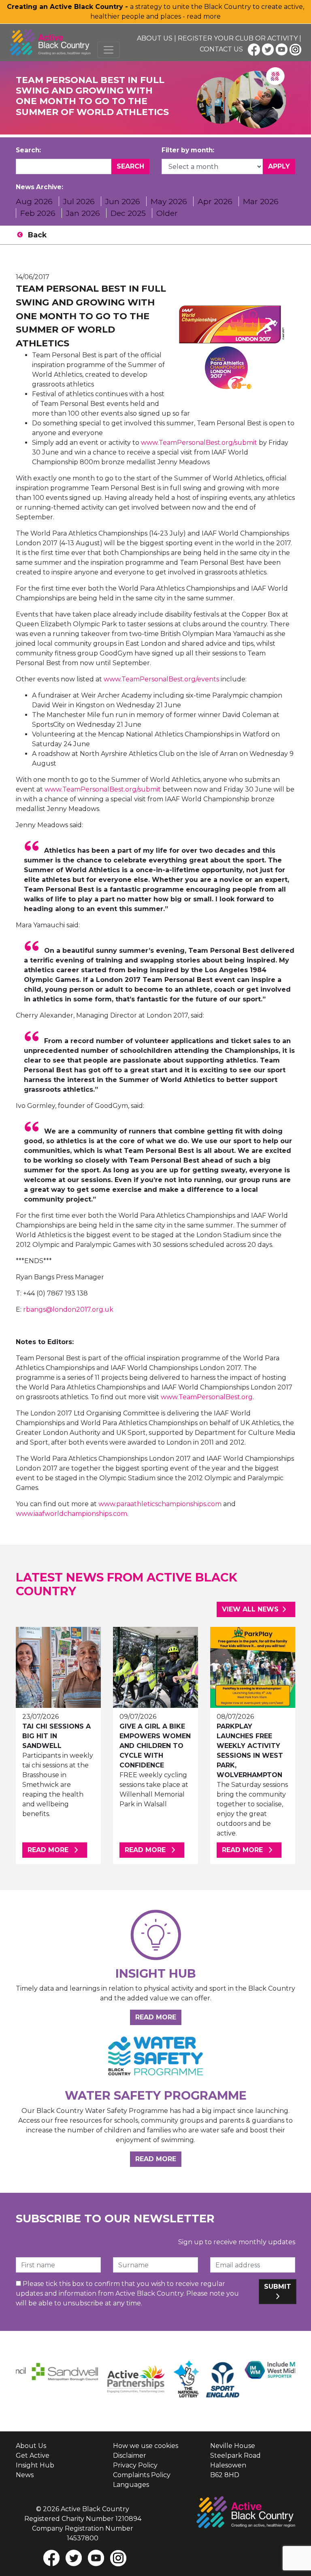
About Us (155, 38)
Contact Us (221, 49)
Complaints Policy (142, 2475)
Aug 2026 (34, 201)
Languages (131, 2485)
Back (37, 235)
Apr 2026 (215, 201)
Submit (278, 2287)
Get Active (33, 2455)
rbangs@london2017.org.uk (68, 1309)
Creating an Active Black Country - (68, 7)
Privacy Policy (135, 2465)
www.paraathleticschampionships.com (160, 1504)
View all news (250, 1609)
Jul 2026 (79, 201)
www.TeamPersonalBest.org (207, 1397)
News (25, 2475)
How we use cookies (146, 2446)
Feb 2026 (38, 213)
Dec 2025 (128, 213)
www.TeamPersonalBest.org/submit (199, 443)
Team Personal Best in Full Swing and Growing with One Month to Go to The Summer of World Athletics (91, 316)
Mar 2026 (261, 201)
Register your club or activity (238, 38)
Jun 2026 (123, 201)
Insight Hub (35, 2465)
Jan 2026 (83, 213)
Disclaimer (130, 2455)
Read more (57, 1850)
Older (167, 213)
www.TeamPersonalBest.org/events (161, 679)
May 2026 (169, 201)
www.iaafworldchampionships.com (71, 1514)
